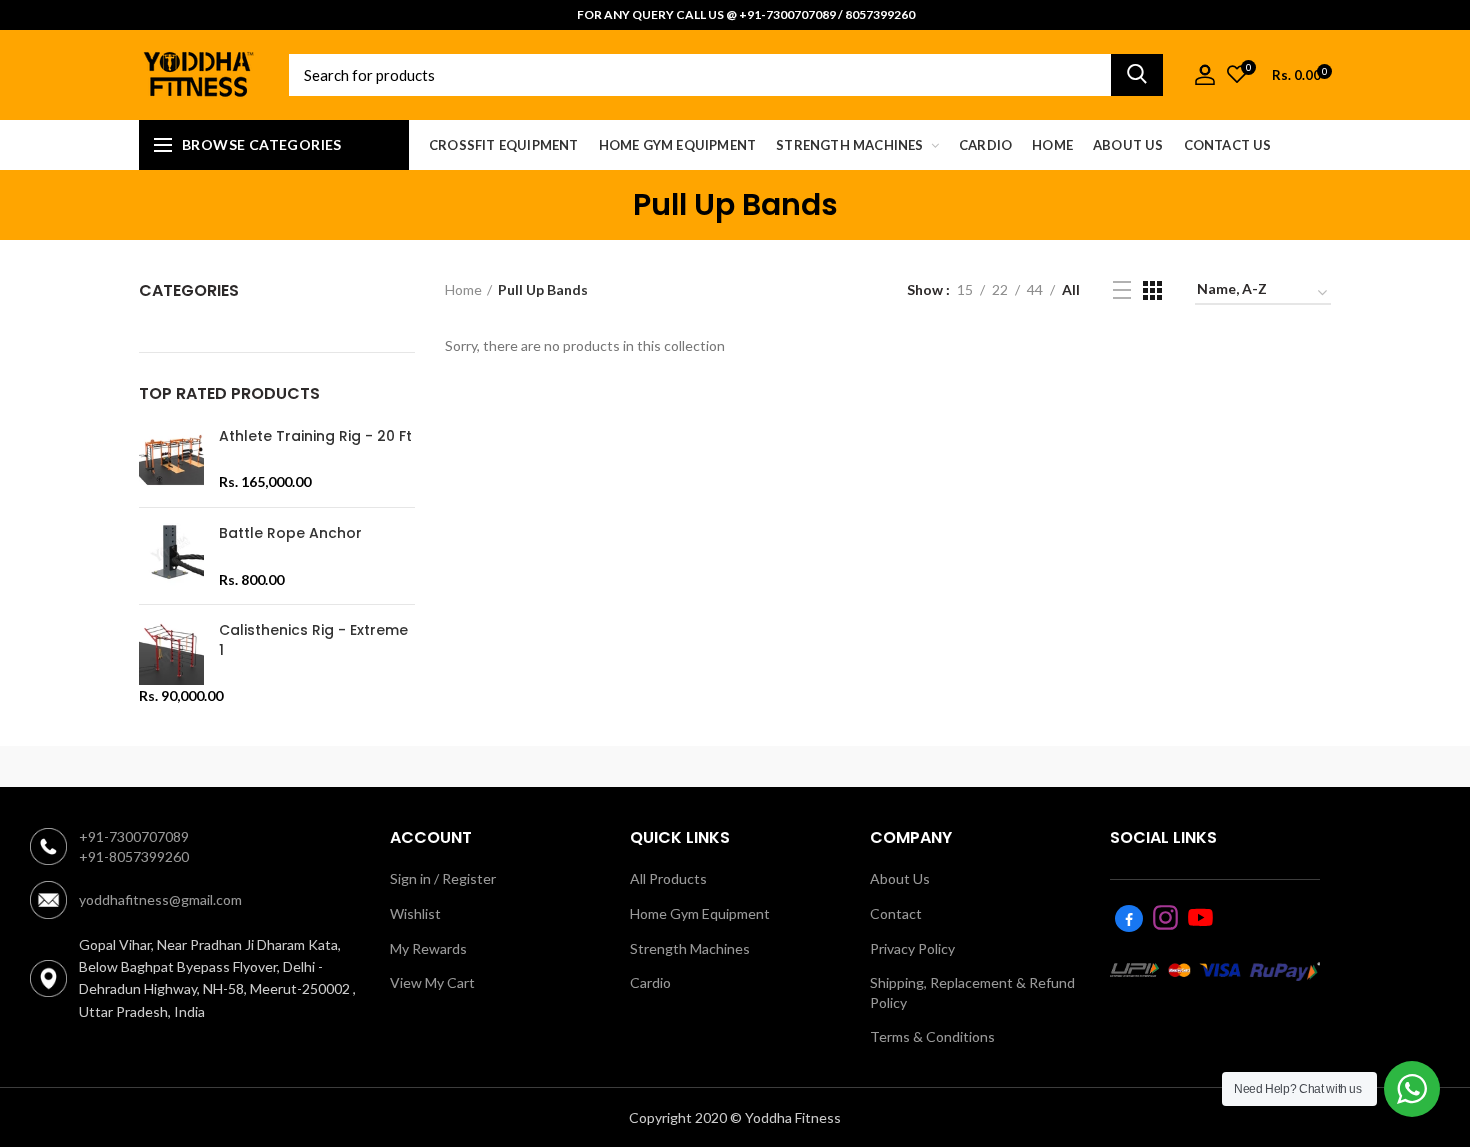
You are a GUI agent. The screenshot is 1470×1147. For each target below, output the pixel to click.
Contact (896, 913)
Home (463, 289)
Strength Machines (690, 948)
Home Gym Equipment (700, 913)
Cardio (650, 982)
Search (1137, 75)
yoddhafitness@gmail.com (160, 899)
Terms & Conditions (932, 1036)
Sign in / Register (443, 878)
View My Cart (432, 982)
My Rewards (428, 948)
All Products (668, 878)
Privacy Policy (912, 948)
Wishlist (415, 913)
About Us (900, 878)
